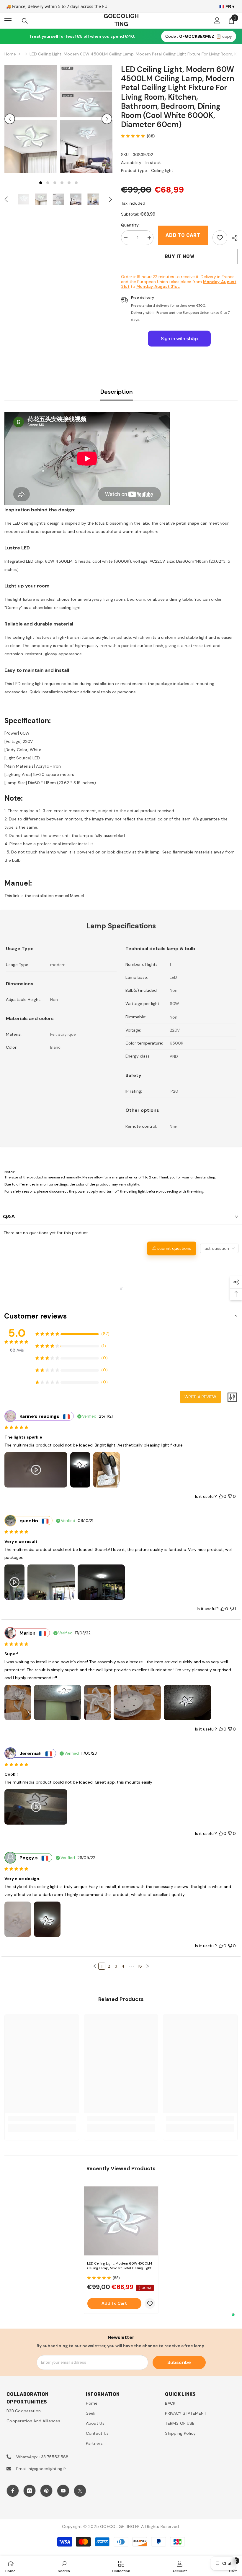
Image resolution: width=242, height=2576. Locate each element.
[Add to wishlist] (150, 2304)
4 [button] (62, 183)
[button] (10, 119)
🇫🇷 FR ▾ (227, 6)
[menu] (8, 21)
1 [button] (41, 183)
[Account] (217, 21)
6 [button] (76, 183)
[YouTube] (63, 2491)
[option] (31, 119)
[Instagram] (30, 2491)
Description (117, 392)
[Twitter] (80, 2491)
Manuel (77, 896)
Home (10, 54)
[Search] (25, 21)
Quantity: (130, 225)
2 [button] (48, 183)
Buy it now (179, 256)
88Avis (17, 1350)
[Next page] (148, 1966)
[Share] (232, 238)
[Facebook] (13, 2491)
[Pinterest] (46, 2491)
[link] (220, 238)
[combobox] (219, 1248)
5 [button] (69, 183)
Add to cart (183, 235)
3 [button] (55, 183)
